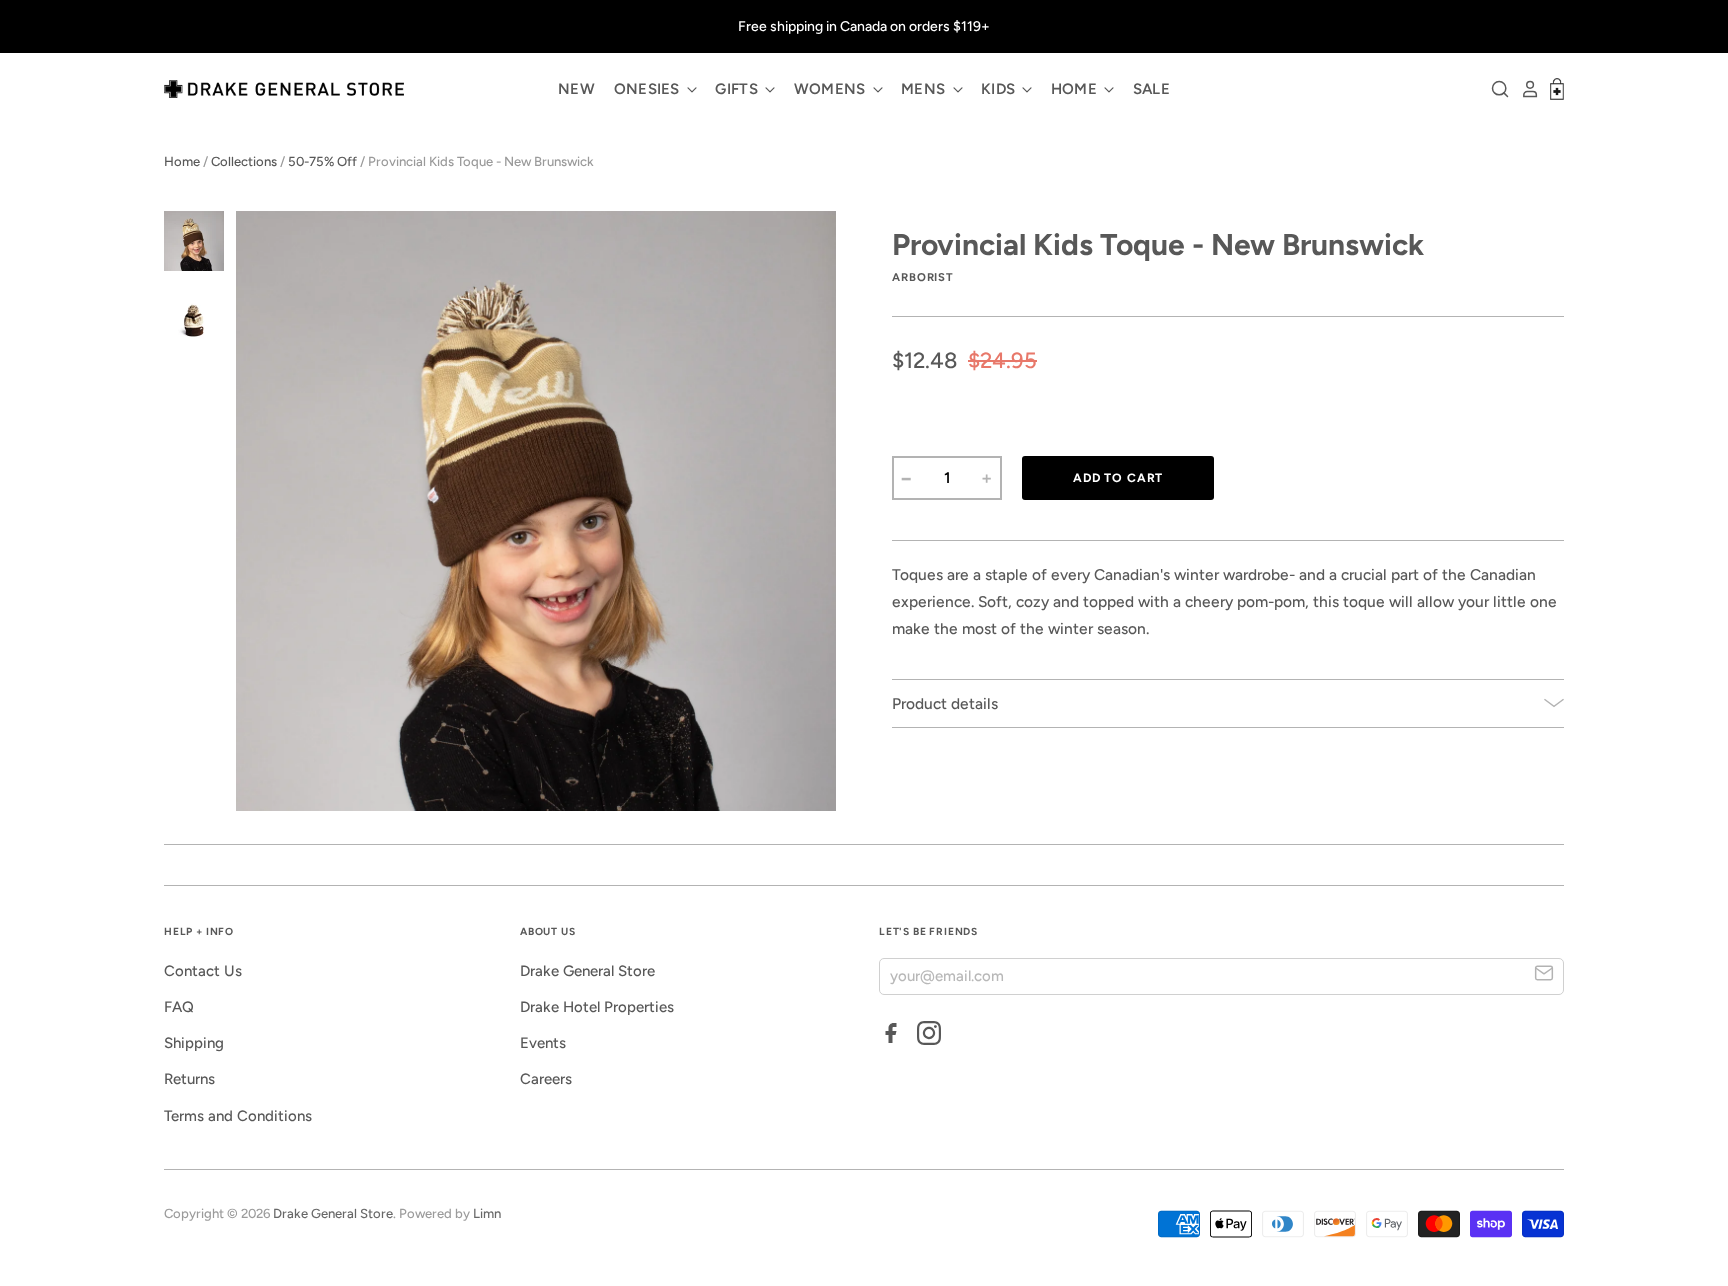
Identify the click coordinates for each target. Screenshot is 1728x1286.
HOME (1076, 89)
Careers (546, 1079)
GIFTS (738, 89)
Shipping (194, 1043)
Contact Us (203, 971)
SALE (1151, 89)
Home (182, 161)
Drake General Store (587, 971)
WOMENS (832, 89)
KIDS (1000, 89)
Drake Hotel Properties (597, 1007)
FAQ (179, 1007)
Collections (244, 161)
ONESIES (649, 89)
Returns (189, 1079)
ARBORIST (923, 277)
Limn (487, 1213)
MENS (925, 89)
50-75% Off (322, 161)
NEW (576, 89)
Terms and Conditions (238, 1116)
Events (543, 1043)
